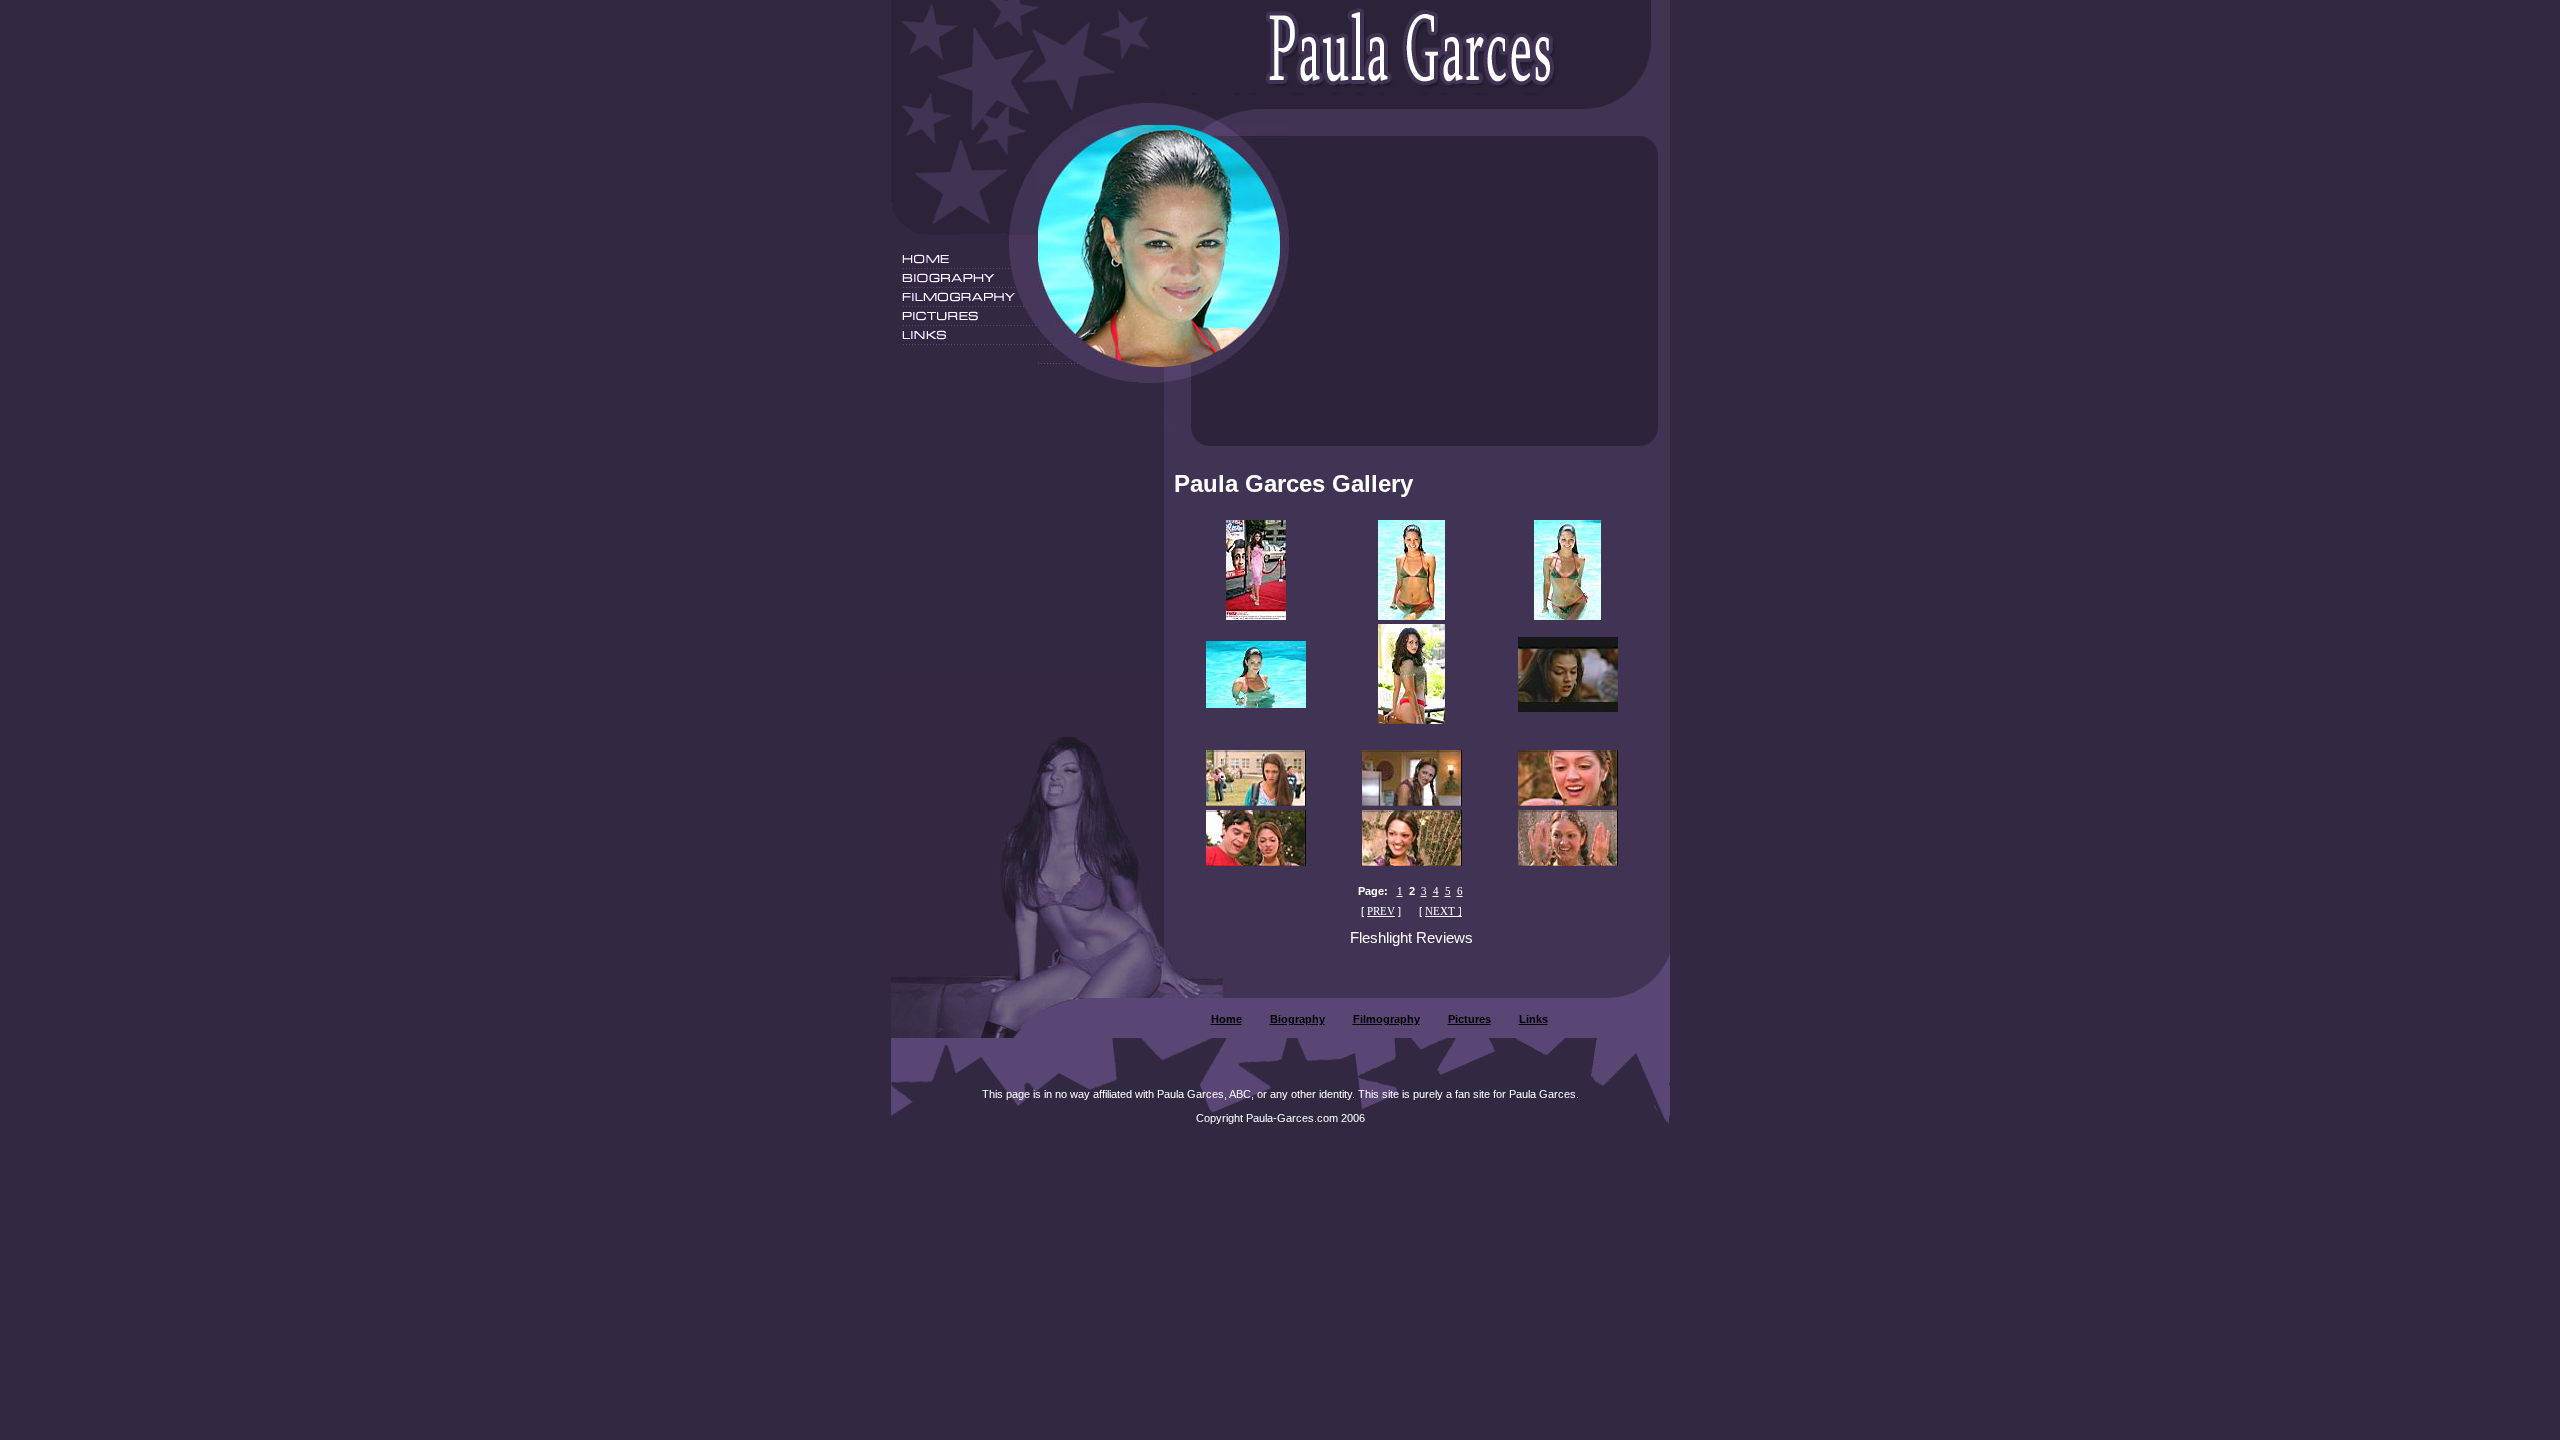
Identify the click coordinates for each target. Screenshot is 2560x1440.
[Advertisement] (1480, 291)
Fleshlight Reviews (1411, 937)
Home (1226, 1019)
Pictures (1469, 1019)
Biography (1297, 1019)
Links (1533, 1019)
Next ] (1443, 911)
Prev (1381, 911)
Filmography (1386, 1019)
